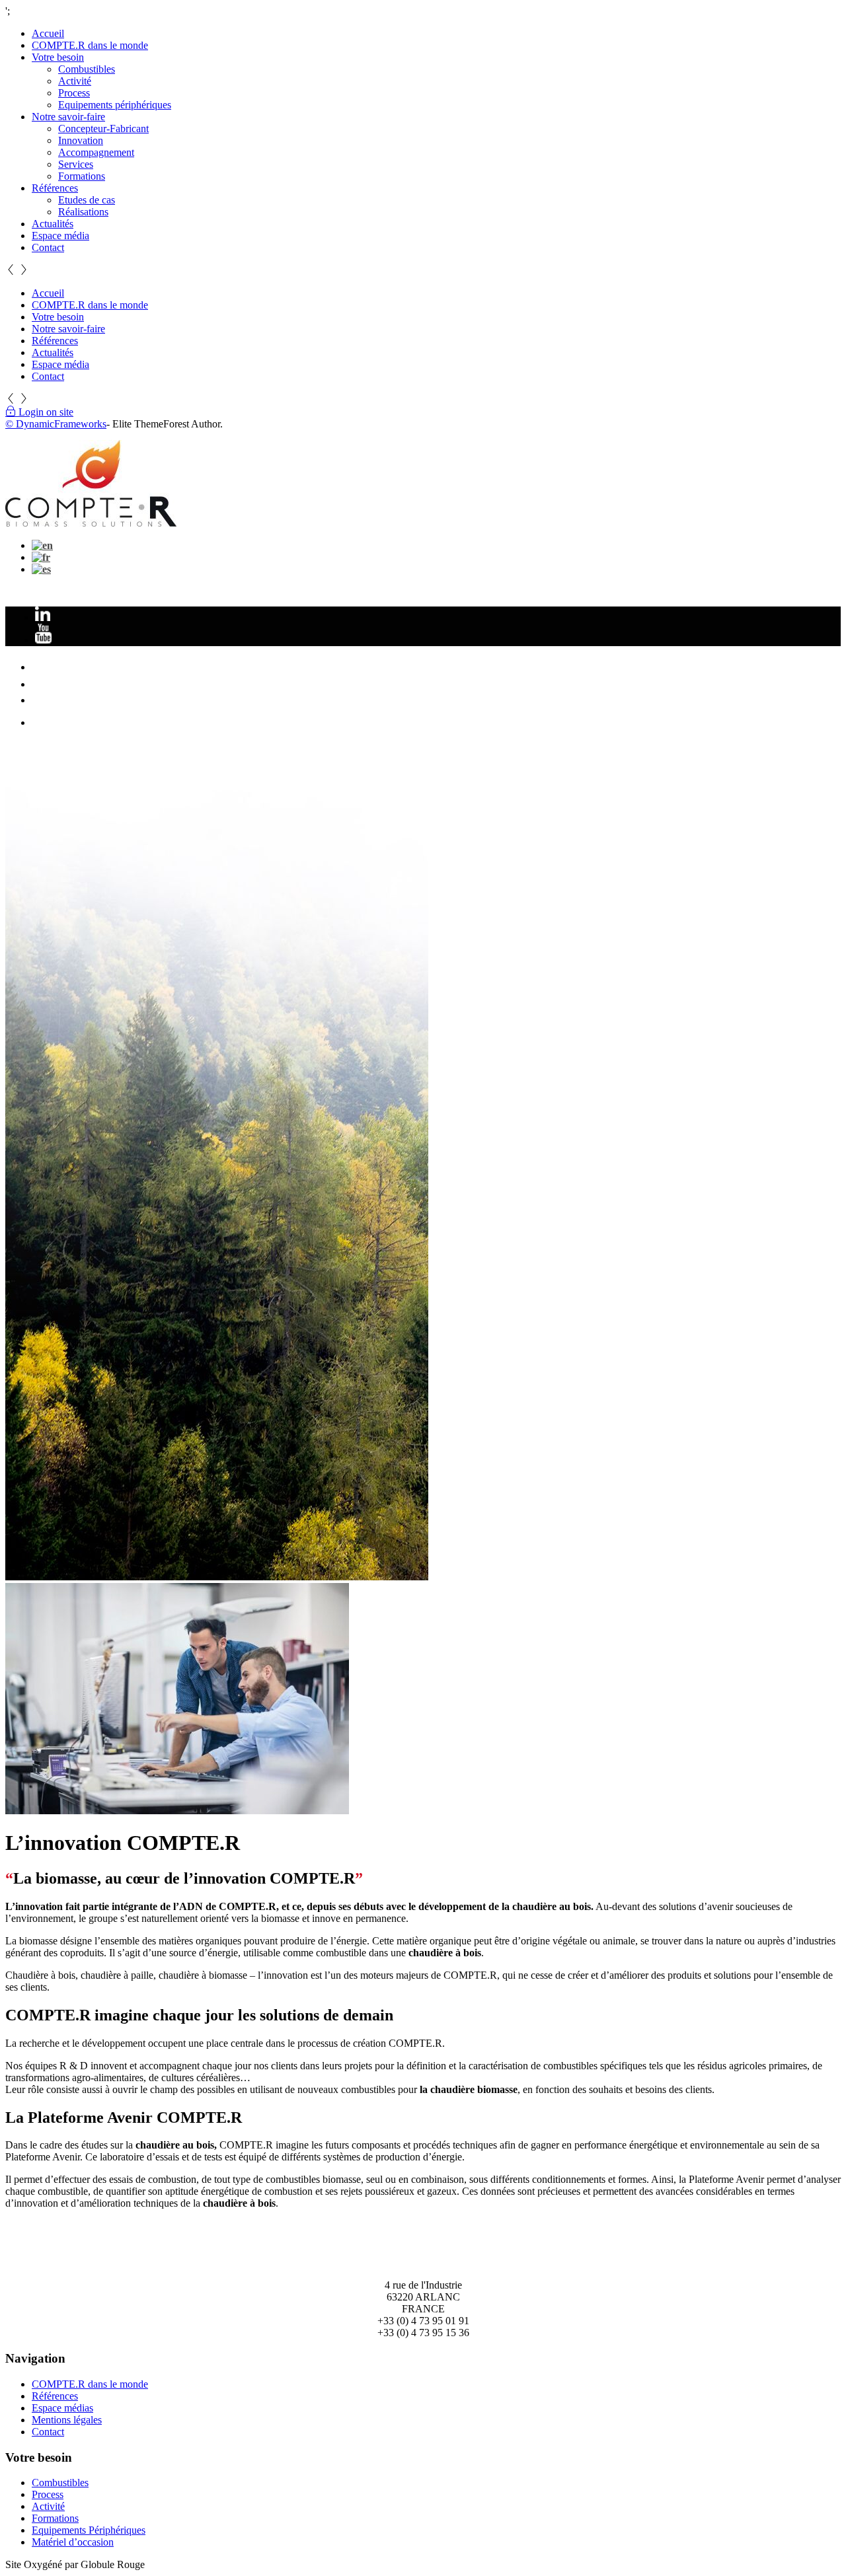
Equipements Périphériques (89, 2530)
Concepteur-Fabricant (103, 129)
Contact (48, 247)
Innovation (81, 140)
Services (76, 164)
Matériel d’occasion (73, 2542)
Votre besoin (58, 57)
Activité (75, 81)
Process (74, 93)
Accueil (48, 33)
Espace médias (62, 2408)
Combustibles (87, 69)
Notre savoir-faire (68, 117)
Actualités (53, 224)
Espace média (60, 236)
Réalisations (83, 212)
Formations (82, 176)
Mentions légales (67, 2420)
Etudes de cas (87, 200)
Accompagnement (96, 152)
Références (55, 188)
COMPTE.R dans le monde (90, 45)
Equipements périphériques (115, 105)
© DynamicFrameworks (56, 424)
